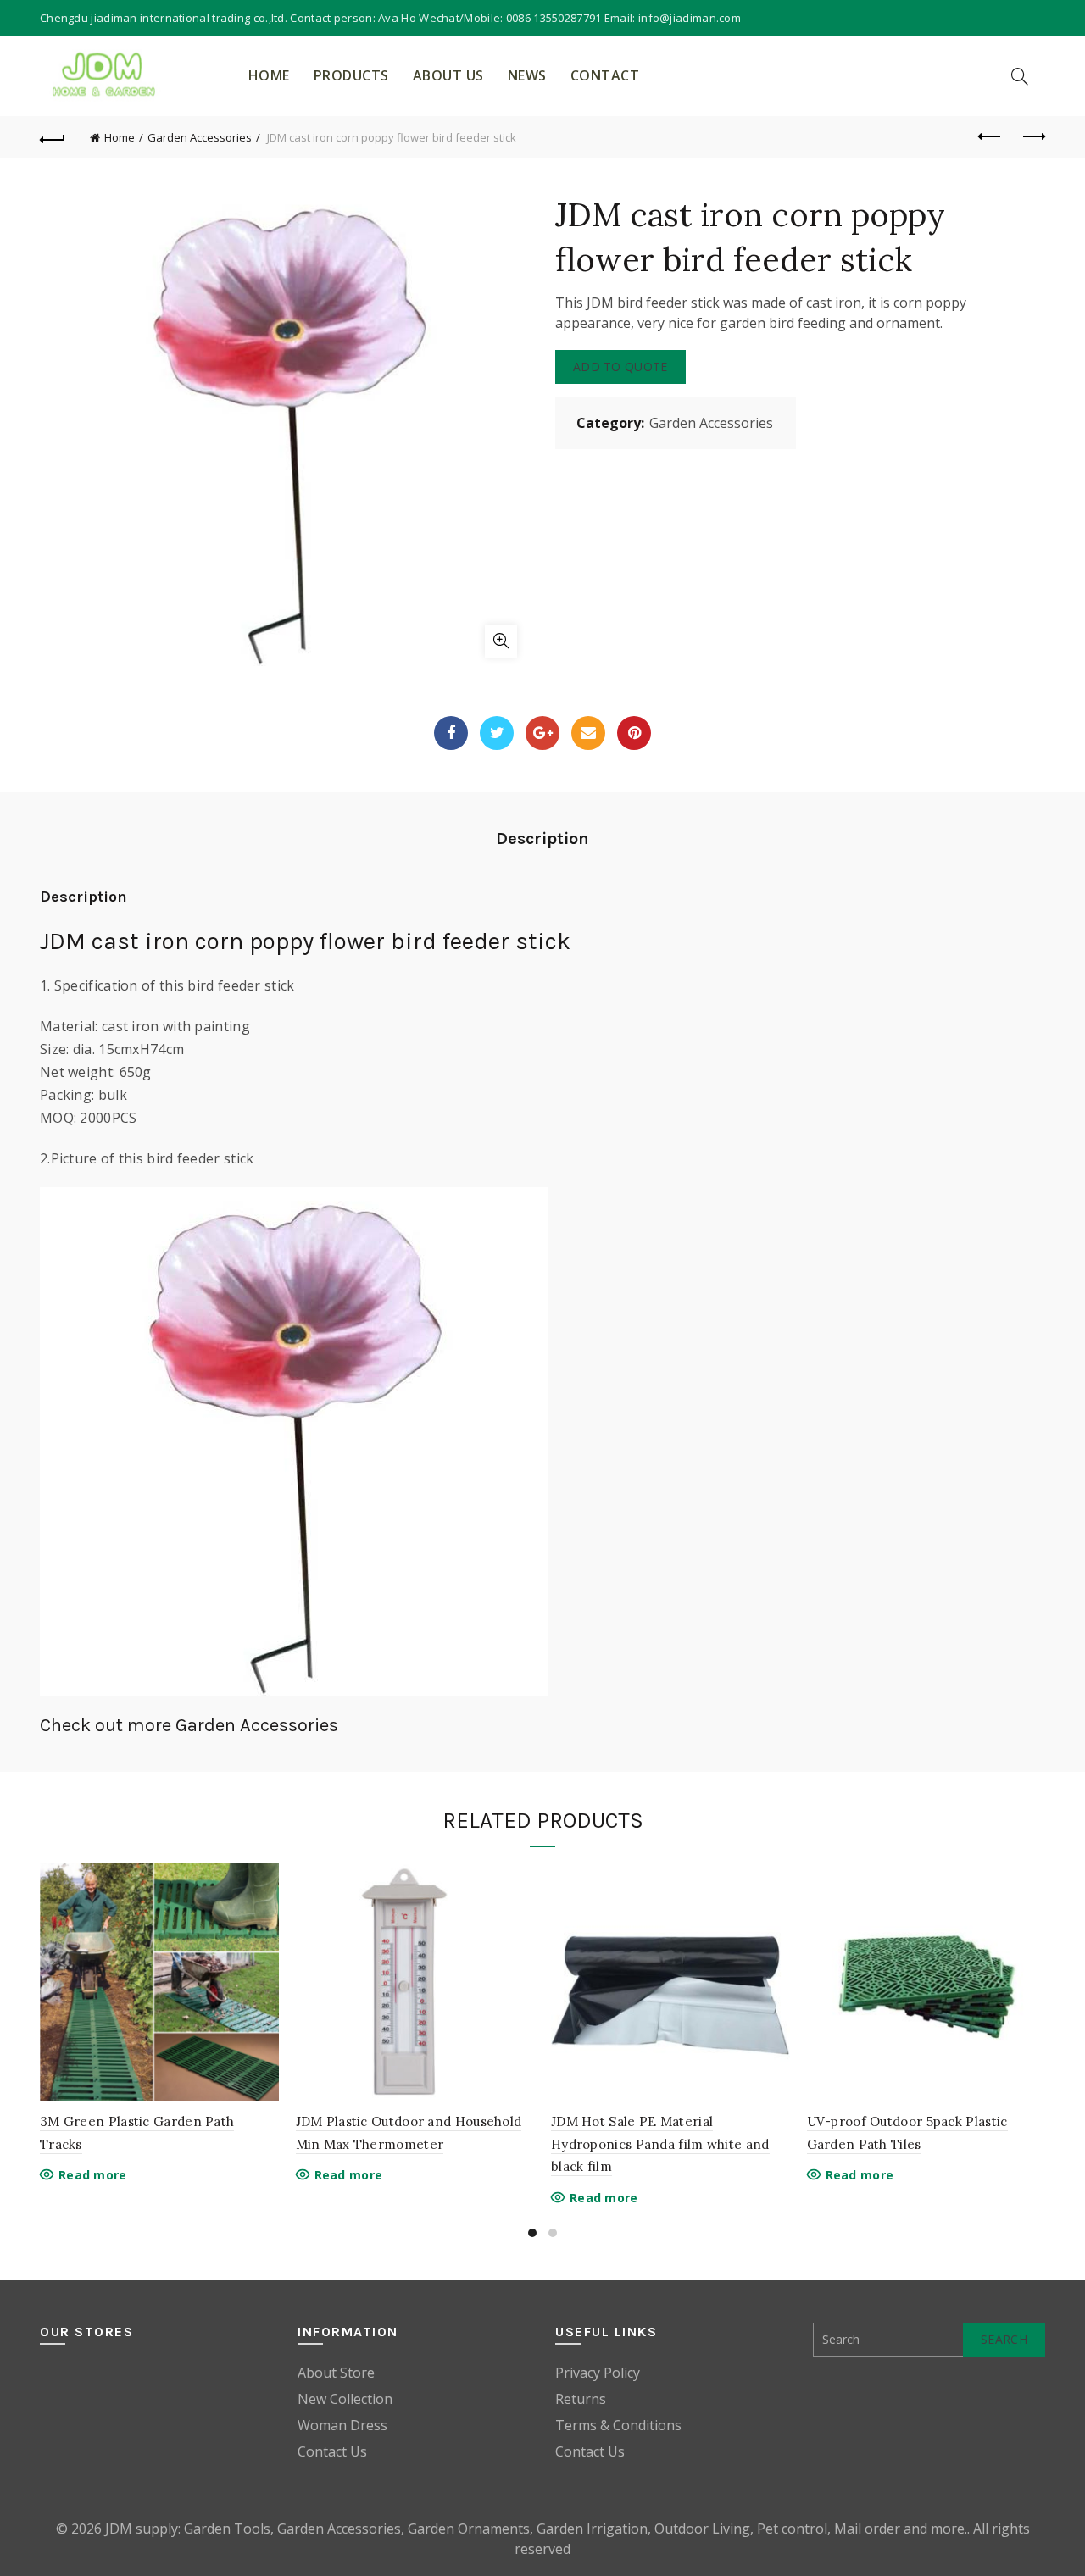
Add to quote (620, 366)
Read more (93, 2175)
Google (542, 733)
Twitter (497, 733)
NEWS (527, 75)
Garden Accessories (200, 137)
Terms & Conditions (618, 2425)
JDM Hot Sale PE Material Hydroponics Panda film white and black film (660, 2144)
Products (351, 75)
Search (1004, 2339)
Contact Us (332, 2451)
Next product (1032, 137)
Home (269, 75)
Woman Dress (342, 2425)
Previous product (990, 137)
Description (542, 838)
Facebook (451, 733)
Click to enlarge (501, 641)
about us (448, 75)
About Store (336, 2373)
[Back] (53, 137)
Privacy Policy (598, 2373)
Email (588, 733)
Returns (581, 2399)
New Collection (345, 2399)
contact (605, 75)
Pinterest (634, 733)
